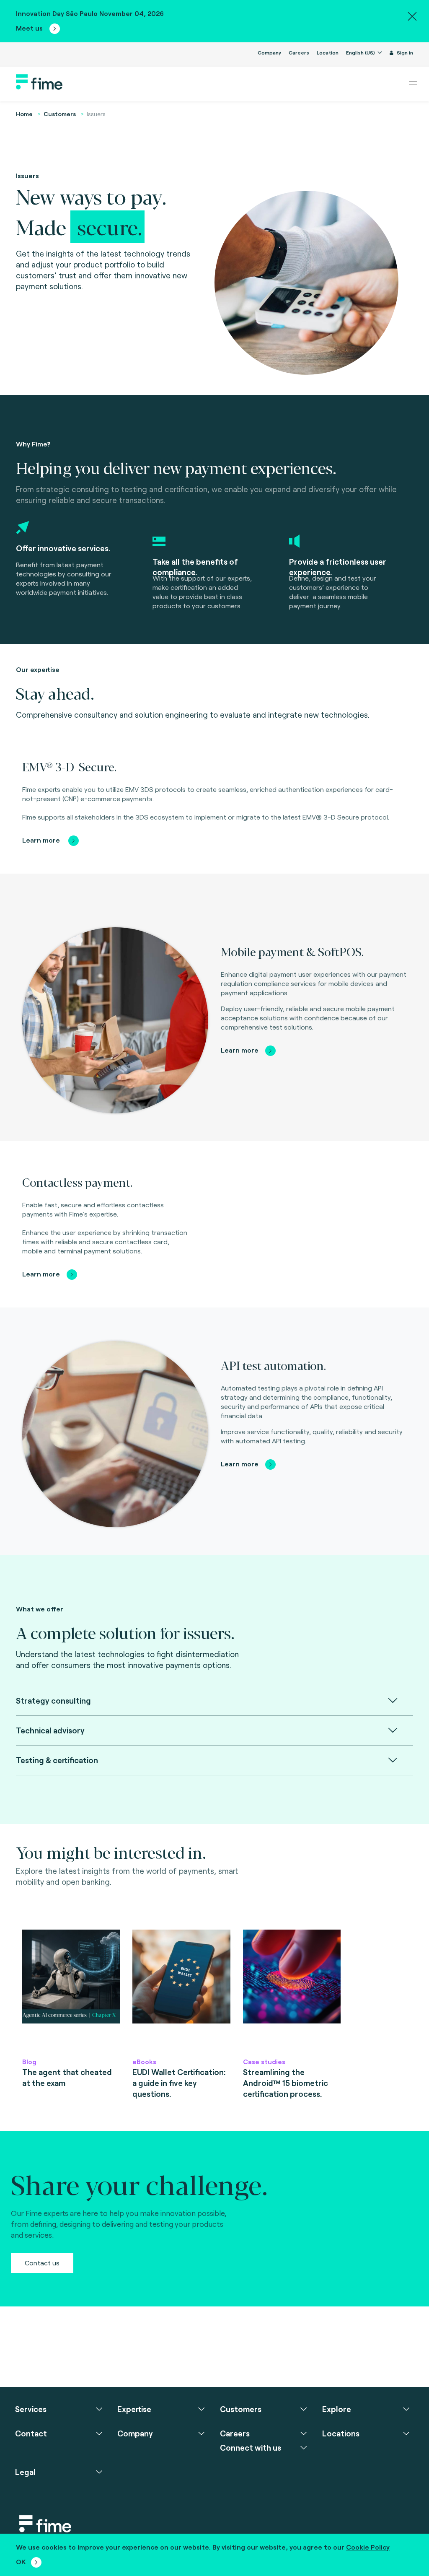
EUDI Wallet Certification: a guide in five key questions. (179, 2083)
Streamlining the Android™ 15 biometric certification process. (286, 2083)
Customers (60, 114)
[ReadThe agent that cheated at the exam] (71, 1989)
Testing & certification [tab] (57, 1760)
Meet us (30, 28)
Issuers (96, 114)
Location (328, 52)
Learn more (42, 840)
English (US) (361, 52)
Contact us (42, 2263)
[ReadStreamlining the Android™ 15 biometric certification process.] (292, 1989)
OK (21, 2562)
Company (269, 52)
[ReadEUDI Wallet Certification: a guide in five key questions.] (181, 1989)
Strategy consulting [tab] (53, 1700)
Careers (299, 52)
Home (24, 114)
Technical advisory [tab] (50, 1730)
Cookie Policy (368, 2547)
